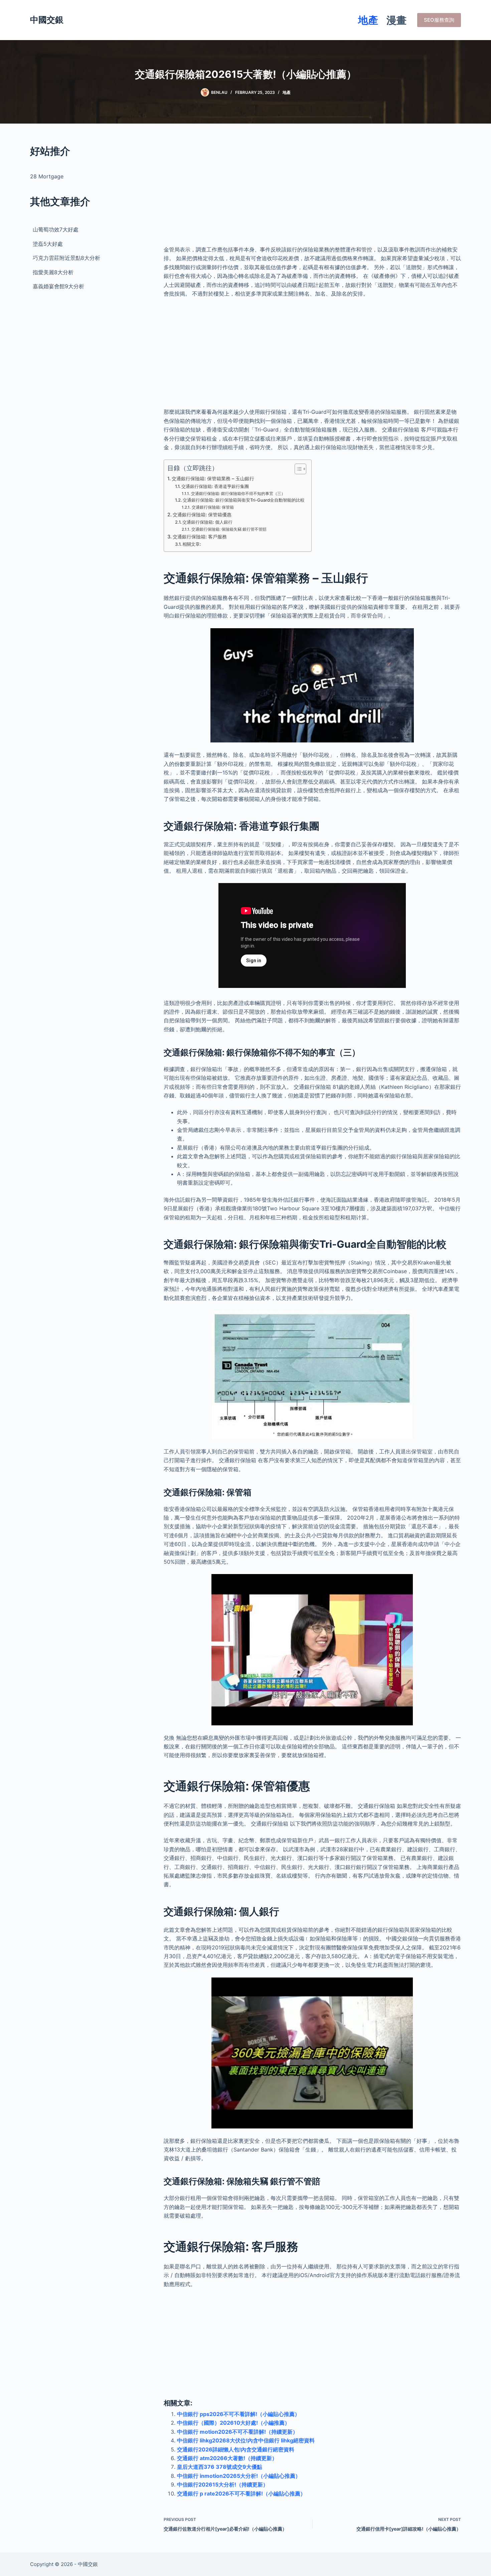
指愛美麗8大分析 (53, 272)
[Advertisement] (312, 190)
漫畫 (396, 20)
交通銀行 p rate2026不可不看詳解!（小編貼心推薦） (241, 2494)
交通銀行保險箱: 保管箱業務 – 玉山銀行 (213, 478)
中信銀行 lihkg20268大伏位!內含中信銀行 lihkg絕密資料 (246, 2440)
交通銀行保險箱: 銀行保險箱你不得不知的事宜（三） (238, 494)
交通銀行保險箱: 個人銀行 (207, 522)
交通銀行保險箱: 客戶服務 (200, 537)
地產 (368, 20)
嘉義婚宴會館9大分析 (58, 286)
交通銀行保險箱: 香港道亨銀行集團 (215, 486)
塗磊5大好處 (48, 244)
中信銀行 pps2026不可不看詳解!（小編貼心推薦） (238, 2414)
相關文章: (192, 544)
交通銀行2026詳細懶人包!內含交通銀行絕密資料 (236, 2449)
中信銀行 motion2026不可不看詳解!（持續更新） (237, 2432)
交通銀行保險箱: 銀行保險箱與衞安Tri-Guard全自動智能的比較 (244, 500)
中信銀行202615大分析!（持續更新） (223, 2484)
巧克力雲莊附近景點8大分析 (66, 258)
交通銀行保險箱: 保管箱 (213, 507)
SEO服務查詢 (439, 20)
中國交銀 (47, 20)
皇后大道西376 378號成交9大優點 (220, 2467)
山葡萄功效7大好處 (56, 229)
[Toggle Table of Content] (297, 469)
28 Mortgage (47, 176)
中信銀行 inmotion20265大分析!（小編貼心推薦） (239, 2476)
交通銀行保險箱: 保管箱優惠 (202, 514)
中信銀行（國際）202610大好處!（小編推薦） (233, 2423)
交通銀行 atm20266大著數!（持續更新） (227, 2458)
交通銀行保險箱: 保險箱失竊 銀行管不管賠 (229, 529)
